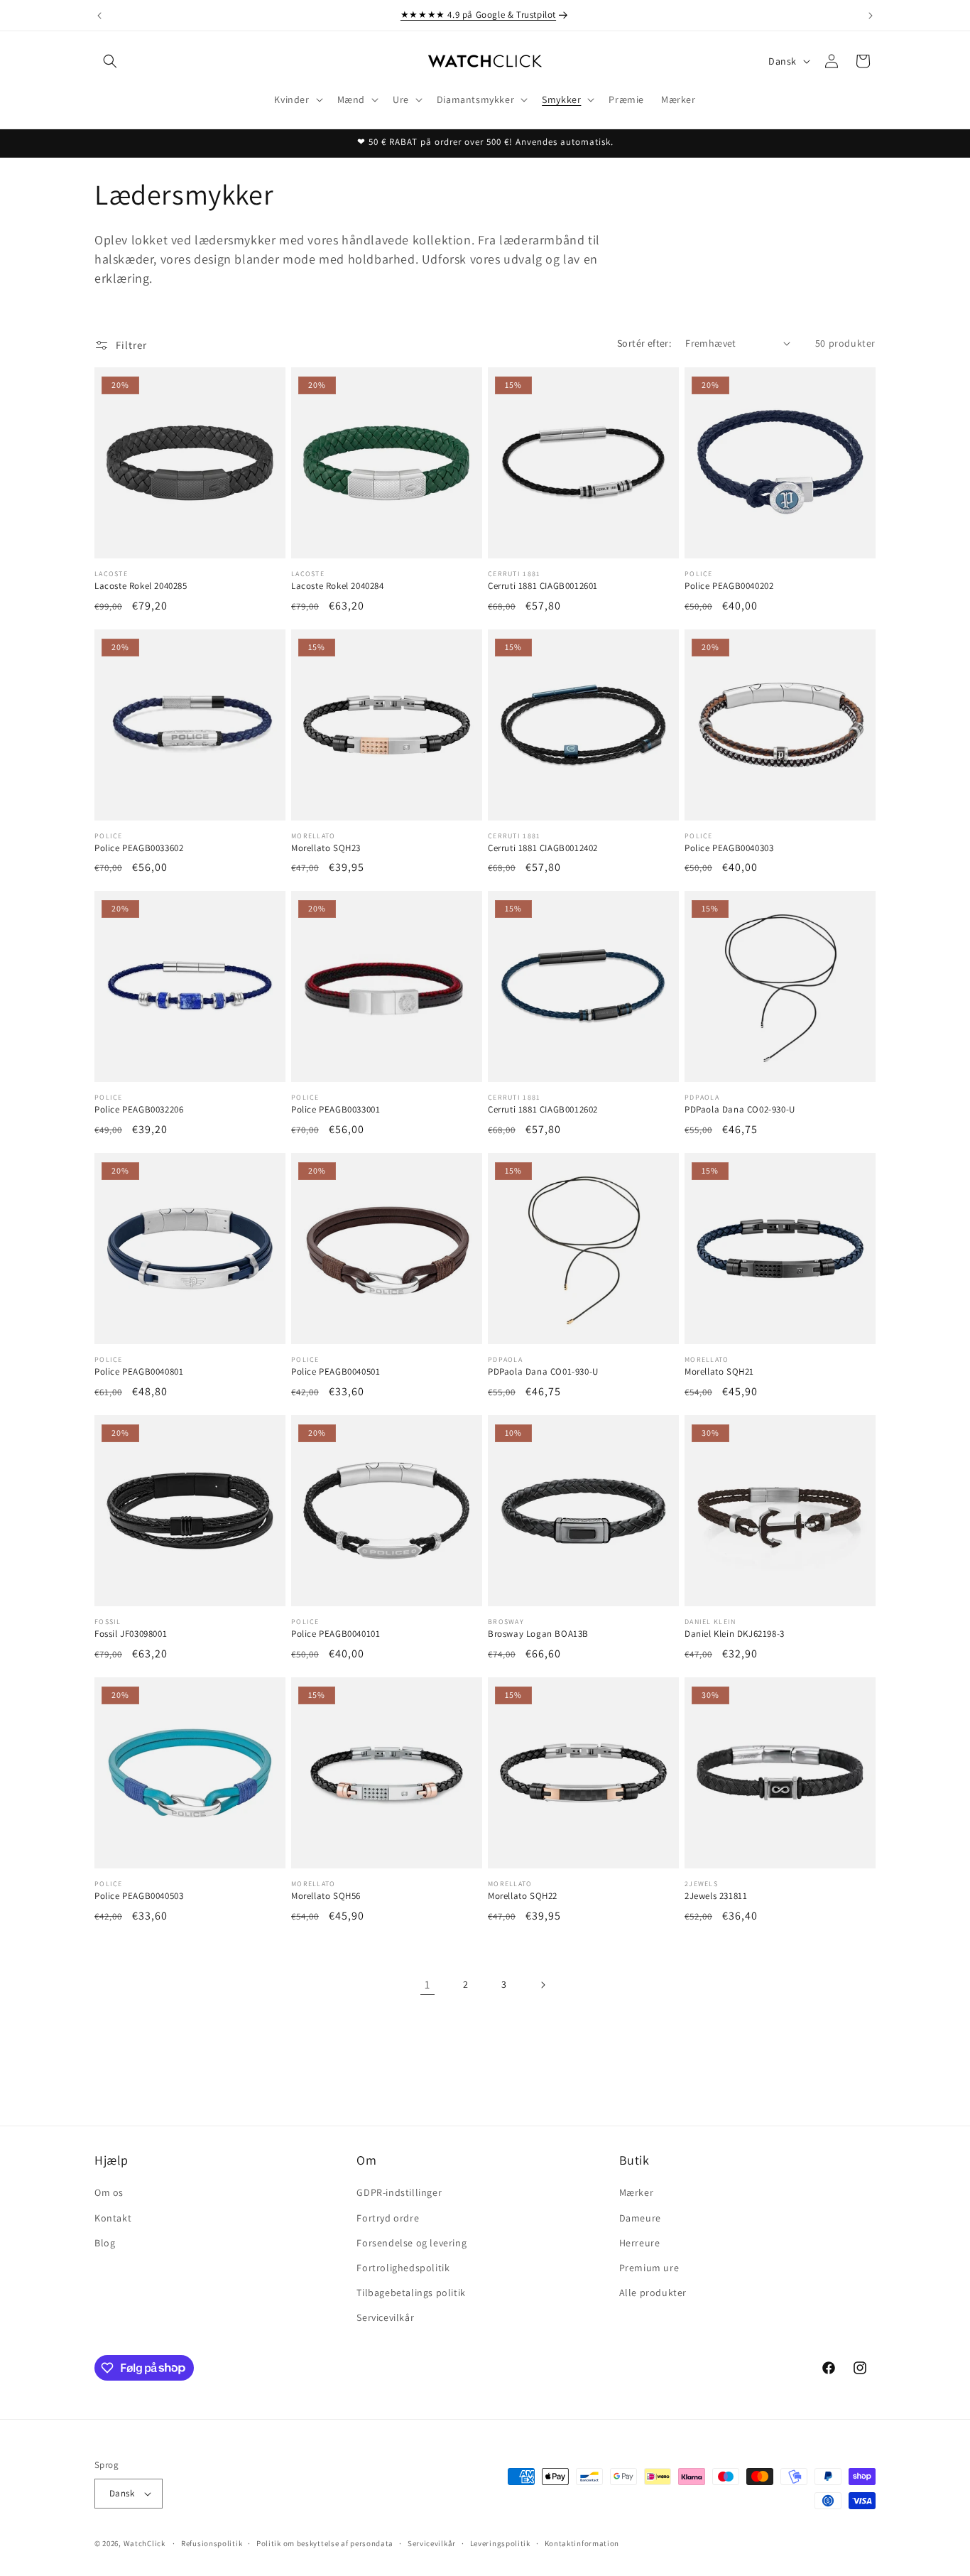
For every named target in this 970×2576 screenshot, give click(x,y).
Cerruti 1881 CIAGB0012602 (543, 1110)
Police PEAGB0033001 (336, 1110)
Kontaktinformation (582, 2543)
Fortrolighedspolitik (403, 2268)
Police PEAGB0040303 (729, 848)
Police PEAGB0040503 (139, 1896)
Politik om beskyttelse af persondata (325, 2543)
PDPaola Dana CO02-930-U (740, 1110)
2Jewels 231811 (716, 1896)
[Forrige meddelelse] (99, 16)
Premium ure (649, 2268)
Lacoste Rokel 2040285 (141, 586)
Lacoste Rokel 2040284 (338, 586)
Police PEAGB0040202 (729, 586)
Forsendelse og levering (412, 2243)
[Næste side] (543, 1985)
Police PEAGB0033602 (139, 848)
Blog (105, 2243)
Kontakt (113, 2218)
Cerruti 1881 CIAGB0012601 (543, 586)
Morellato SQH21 (719, 1372)
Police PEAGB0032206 (139, 1110)
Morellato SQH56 (326, 1896)
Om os (109, 2192)
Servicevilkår (385, 2317)
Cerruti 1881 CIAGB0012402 (543, 848)
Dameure (640, 2218)
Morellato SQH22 (523, 1896)
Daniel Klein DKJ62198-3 (735, 1634)
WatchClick (145, 2543)
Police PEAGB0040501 (336, 1372)
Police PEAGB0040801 (139, 1372)
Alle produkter (653, 2293)
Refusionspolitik (212, 2543)
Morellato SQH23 (326, 848)
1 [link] (427, 1985)
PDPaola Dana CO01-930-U (543, 1372)
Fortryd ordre (388, 2218)
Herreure (640, 2243)
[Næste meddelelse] (871, 16)
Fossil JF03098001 (131, 1634)
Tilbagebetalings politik (411, 2293)
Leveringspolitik (500, 2543)
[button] (110, 61)
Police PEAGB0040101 (336, 1634)
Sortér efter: (644, 343)
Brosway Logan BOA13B (538, 1634)
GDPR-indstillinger (399, 2192)
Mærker (637, 2192)
